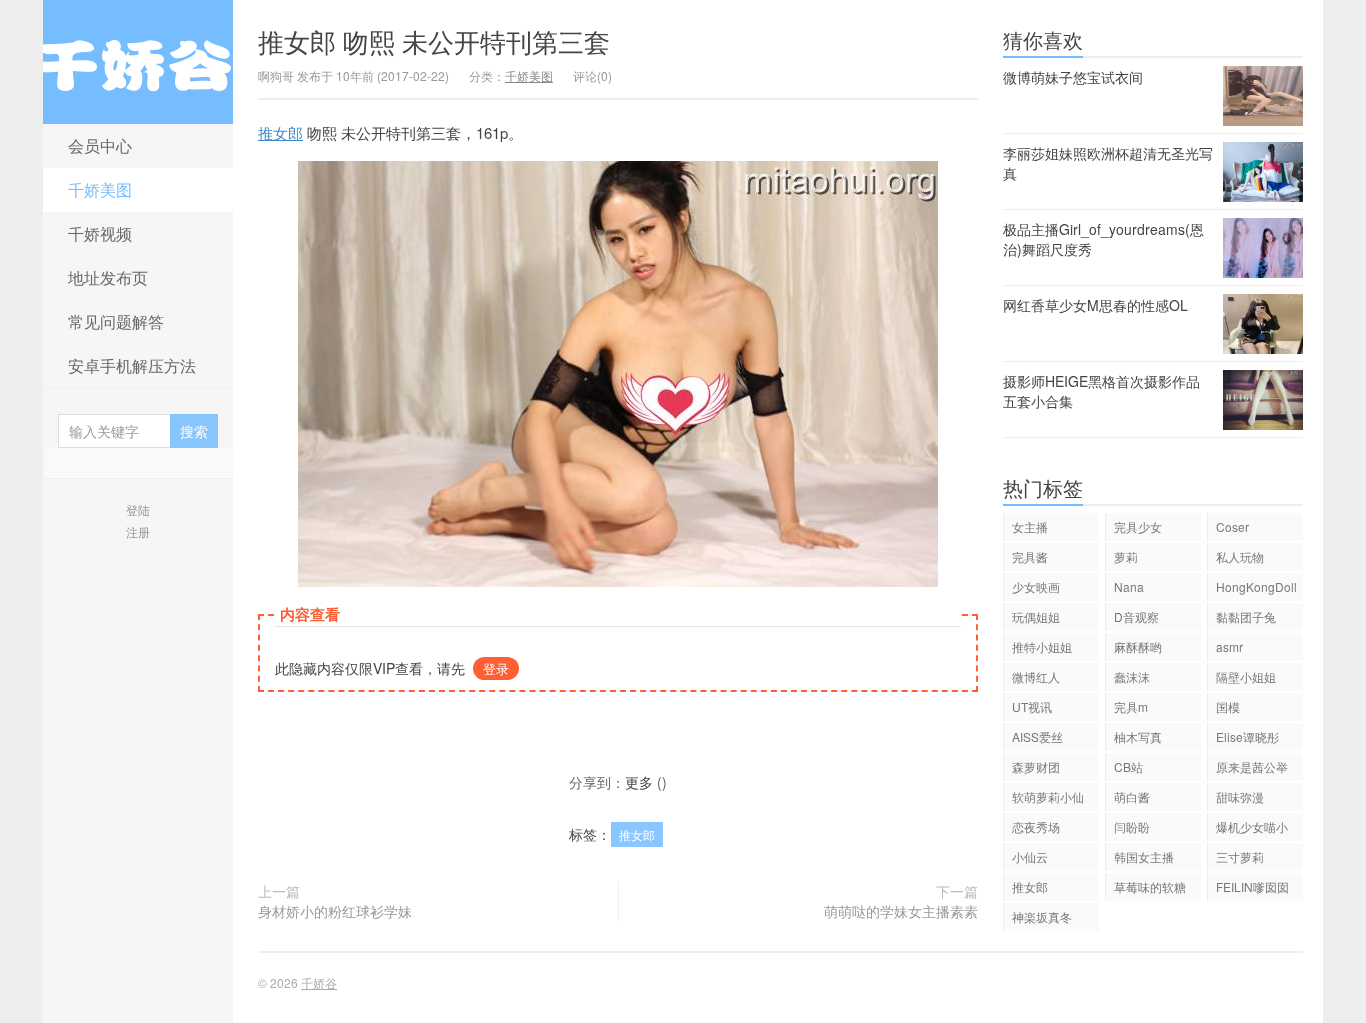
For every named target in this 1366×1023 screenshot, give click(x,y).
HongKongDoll (1256, 586)
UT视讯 (1032, 706)
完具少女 (1138, 526)
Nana (1129, 586)
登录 (496, 668)
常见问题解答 (116, 321)
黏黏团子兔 (1246, 616)
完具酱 (1030, 556)
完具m (1131, 706)
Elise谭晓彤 (1247, 736)
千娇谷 (138, 62)
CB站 (1128, 766)
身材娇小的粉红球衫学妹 (335, 911)
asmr (1229, 646)
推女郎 (280, 132)
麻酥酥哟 (1138, 646)
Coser (1232, 526)
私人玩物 (1240, 556)
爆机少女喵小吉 (1252, 829)
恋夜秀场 (1036, 826)
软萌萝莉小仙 (1048, 796)
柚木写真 (1138, 736)
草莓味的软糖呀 (1150, 889)
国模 (1228, 706)
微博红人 (1036, 676)
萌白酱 (1132, 796)
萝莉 (1126, 556)
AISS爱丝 (1037, 736)
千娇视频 (100, 233)
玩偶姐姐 (1036, 616)
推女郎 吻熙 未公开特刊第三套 (434, 40)
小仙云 (1030, 856)
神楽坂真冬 (1042, 916)
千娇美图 (100, 189)
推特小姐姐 (1042, 646)
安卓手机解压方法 (132, 365)
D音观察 (1136, 616)
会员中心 (100, 145)
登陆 (138, 509)
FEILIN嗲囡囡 (1252, 886)
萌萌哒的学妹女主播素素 (901, 911)
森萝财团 (1036, 766)
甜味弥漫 (1240, 796)
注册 (138, 531)
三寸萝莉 (1240, 856)
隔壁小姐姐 (1246, 676)
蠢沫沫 (1132, 676)
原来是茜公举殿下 (1252, 769)
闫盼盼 (1132, 826)
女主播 (1030, 526)
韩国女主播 (1144, 856)
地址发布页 (108, 277)
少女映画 (1036, 586)
